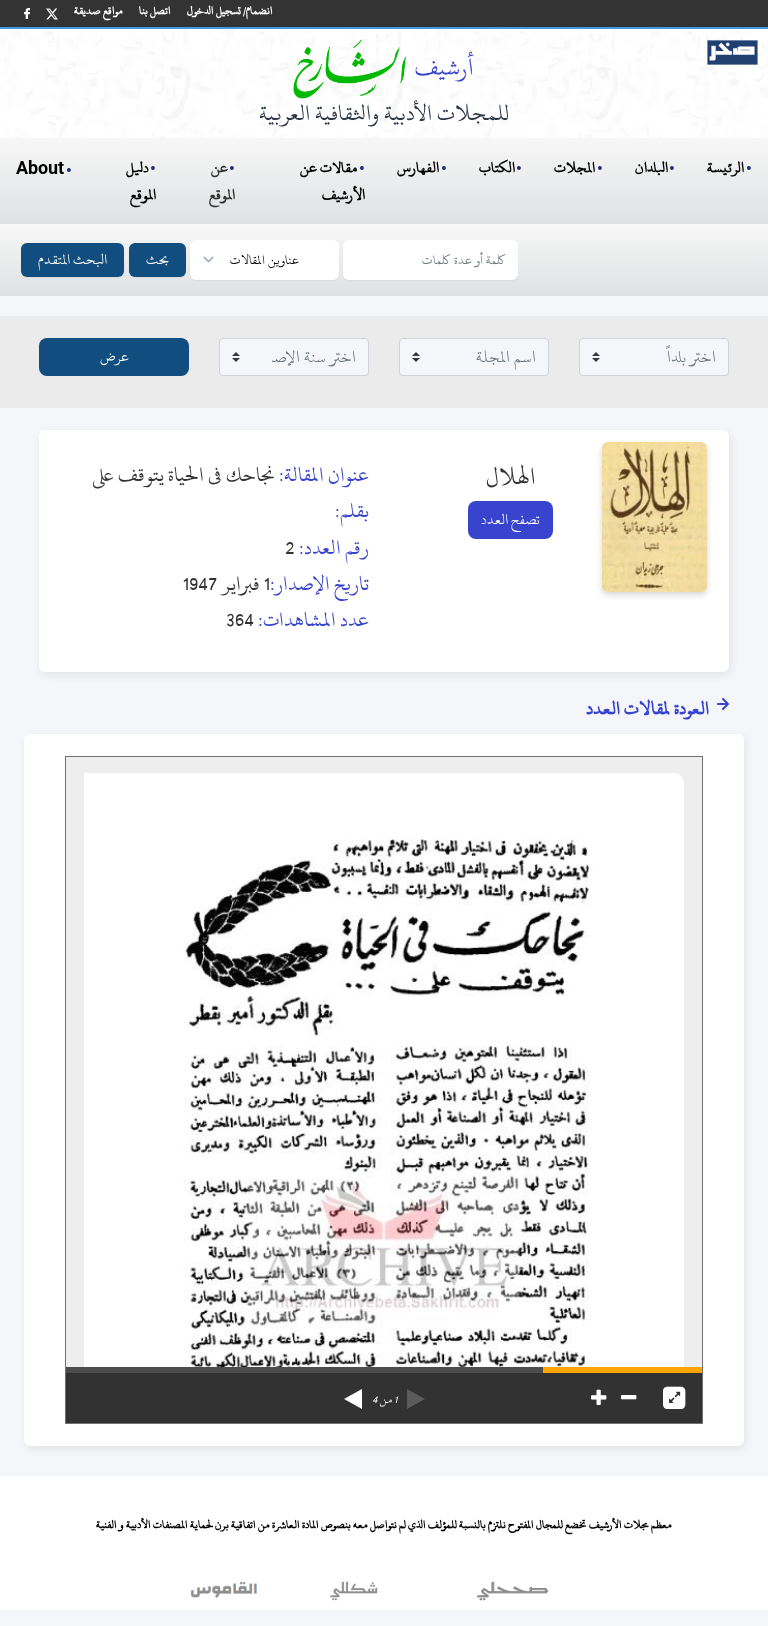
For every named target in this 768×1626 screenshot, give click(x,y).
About (40, 169)
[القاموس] (226, 1595)
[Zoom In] (598, 1398)
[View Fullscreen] (674, 1398)
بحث (157, 259)
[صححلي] (512, 1595)
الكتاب (497, 167)
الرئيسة (725, 167)
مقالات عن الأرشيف (332, 181)
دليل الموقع (141, 181)
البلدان (651, 167)
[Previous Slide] (416, 1392)
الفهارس (418, 167)
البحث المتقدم (72, 259)
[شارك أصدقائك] (27, 13)
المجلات (574, 167)
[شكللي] (354, 1595)
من (384, 1400)
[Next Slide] (353, 1392)
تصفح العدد (510, 519)
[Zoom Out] (628, 1398)
